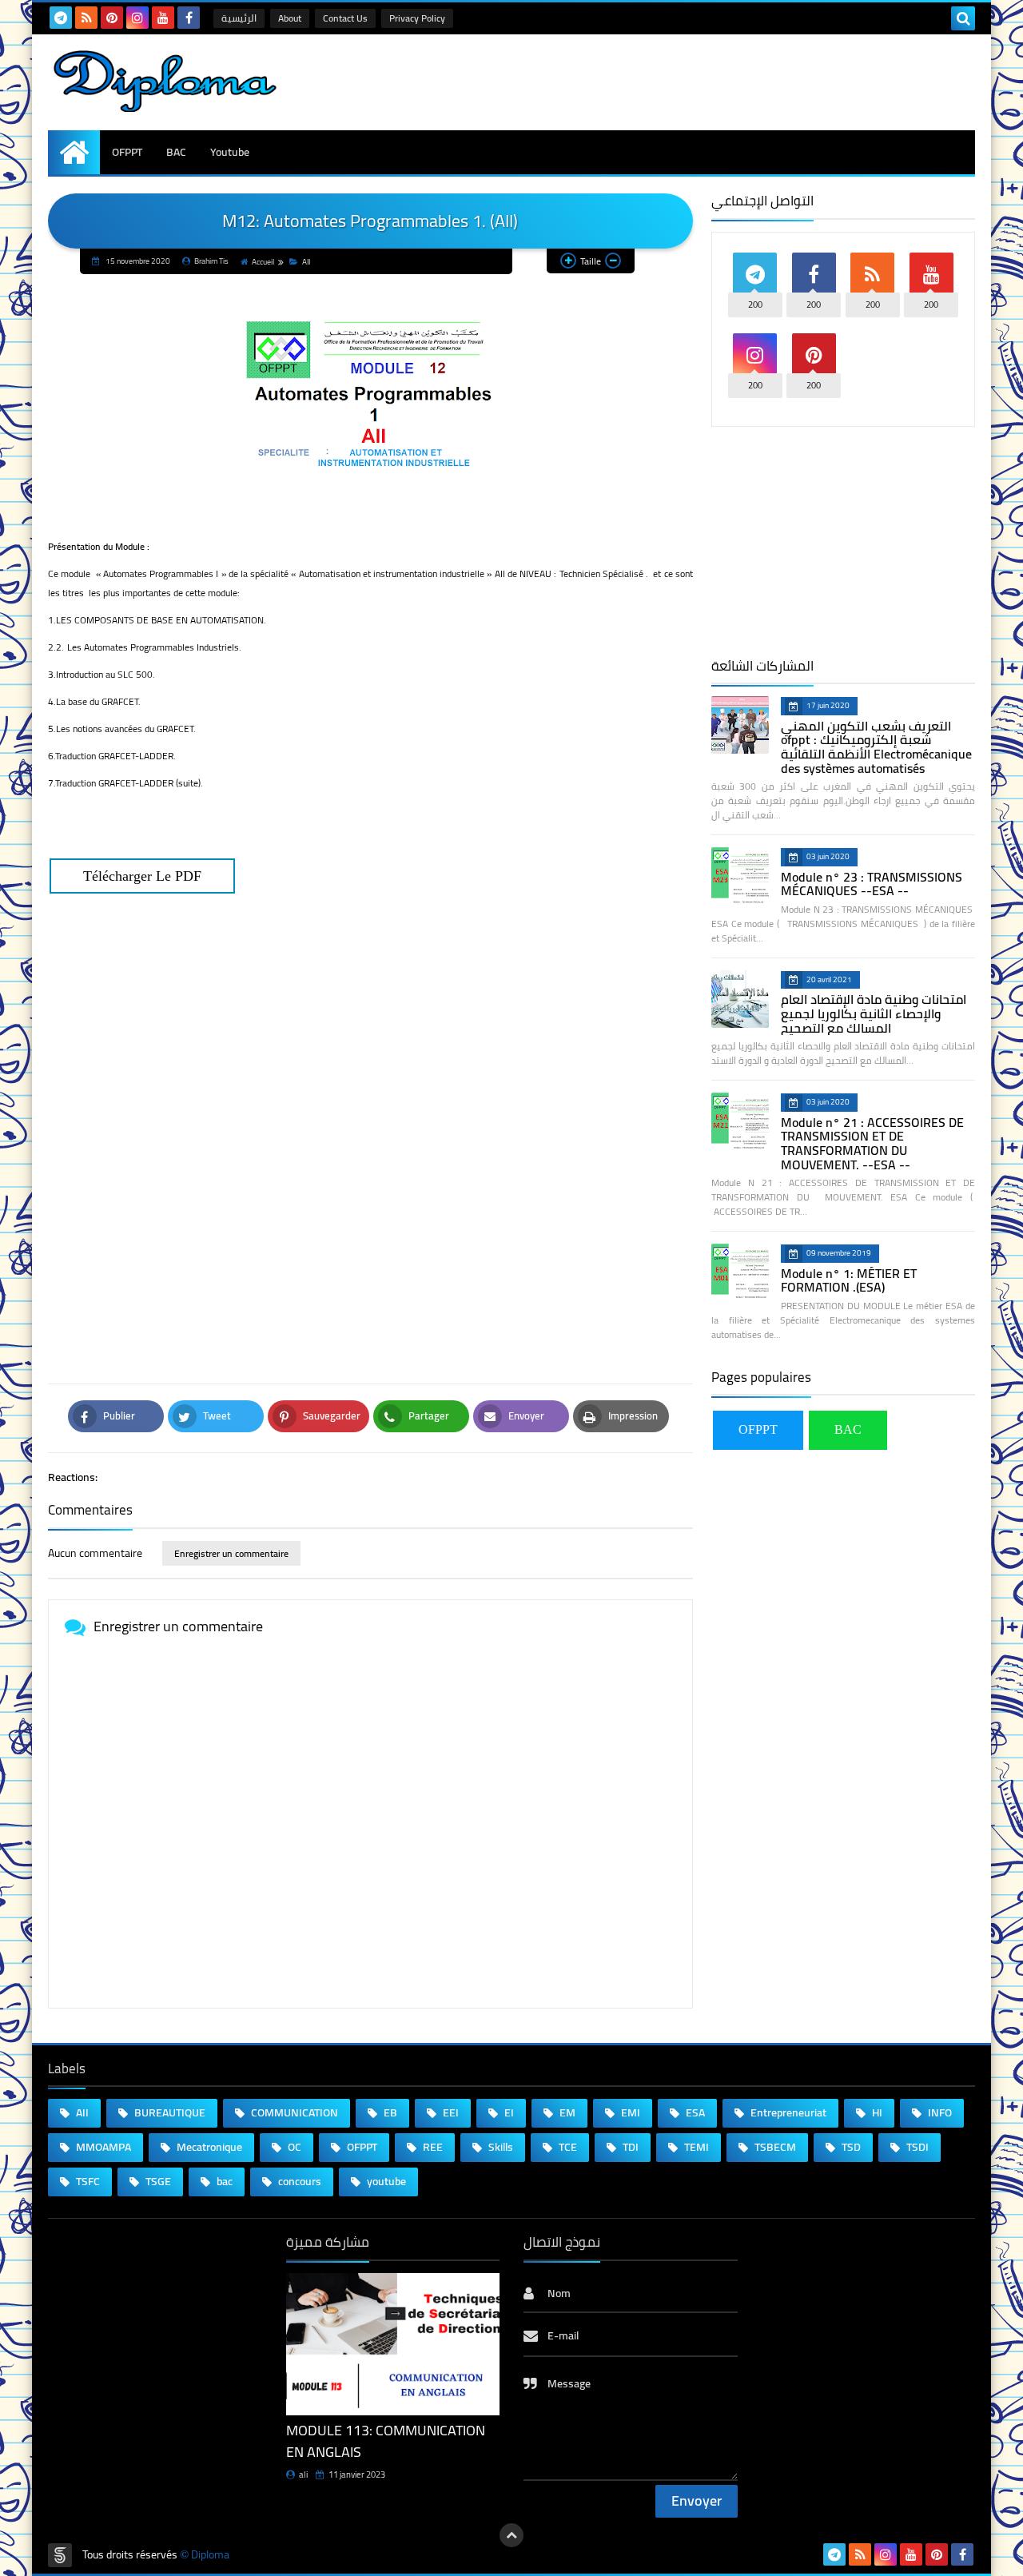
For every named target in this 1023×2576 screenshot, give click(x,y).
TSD (850, 2147)
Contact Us (345, 18)
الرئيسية (239, 18)
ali (303, 2474)
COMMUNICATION (293, 2112)
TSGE (157, 2181)
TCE (567, 2147)
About (290, 18)
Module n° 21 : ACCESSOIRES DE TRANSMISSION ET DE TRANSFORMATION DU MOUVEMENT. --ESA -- (872, 1143)
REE (432, 2147)
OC (293, 2147)
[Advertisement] (370, 1162)
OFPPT (127, 152)
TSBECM (774, 2147)
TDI (629, 2147)
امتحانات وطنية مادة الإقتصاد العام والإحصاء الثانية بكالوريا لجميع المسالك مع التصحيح (874, 1013)
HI (876, 2112)
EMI (629, 2112)
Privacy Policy (417, 18)
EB (389, 2112)
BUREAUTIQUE (169, 2112)
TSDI (916, 2147)
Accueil (263, 262)
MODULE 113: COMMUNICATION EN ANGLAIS (386, 2441)
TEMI (695, 2147)
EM (566, 2112)
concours (299, 2181)
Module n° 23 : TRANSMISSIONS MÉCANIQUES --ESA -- (872, 884)
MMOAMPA (102, 2147)
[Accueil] (74, 152)
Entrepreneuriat (787, 2112)
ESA (694, 2112)
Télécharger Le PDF (142, 876)
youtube (385, 2181)
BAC (176, 152)
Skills (500, 2147)
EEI (450, 2112)
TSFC (87, 2181)
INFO (939, 2112)
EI (508, 2112)
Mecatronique (208, 2147)
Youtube (230, 152)
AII (306, 262)
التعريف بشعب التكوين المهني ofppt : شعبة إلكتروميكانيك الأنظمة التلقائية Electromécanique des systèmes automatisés (876, 747)
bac (223, 2181)
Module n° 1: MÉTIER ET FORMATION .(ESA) (849, 1280)
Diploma (210, 2555)
